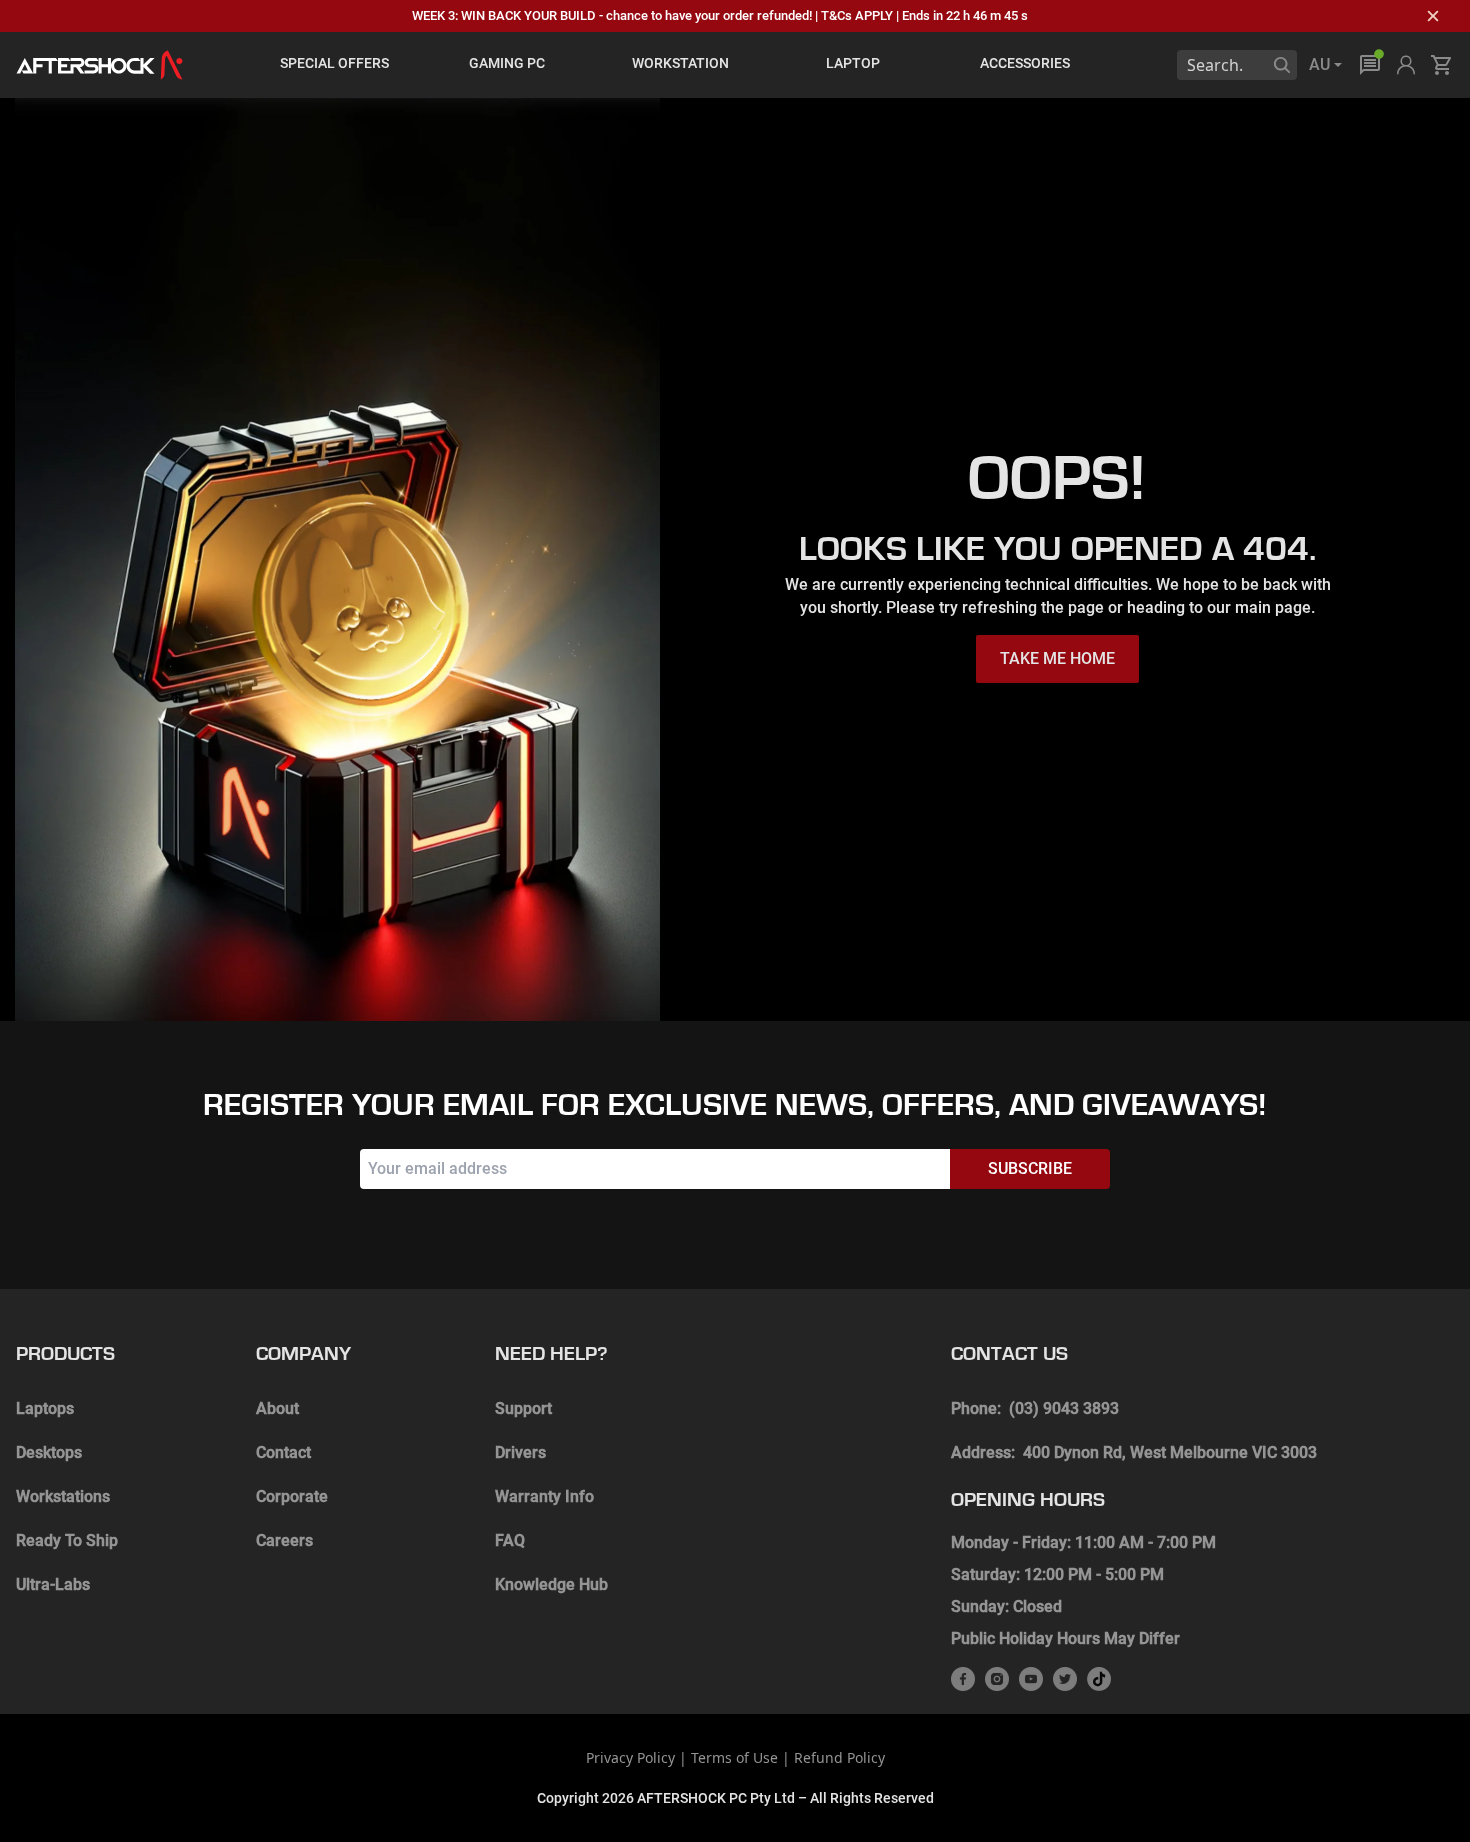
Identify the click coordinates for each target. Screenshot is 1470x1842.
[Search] (1282, 65)
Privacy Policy (630, 1757)
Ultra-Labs (53, 1584)
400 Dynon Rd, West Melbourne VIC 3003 (1170, 1452)
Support (523, 1408)
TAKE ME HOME (1057, 658)
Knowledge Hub (551, 1584)
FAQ (510, 1540)
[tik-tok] (1099, 1679)
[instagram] (997, 1679)
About (277, 1408)
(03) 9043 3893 (1064, 1408)
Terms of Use (734, 1757)
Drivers (520, 1452)
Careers (284, 1540)
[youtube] (1031, 1679)
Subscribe (1030, 1168)
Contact (283, 1452)
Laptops (45, 1408)
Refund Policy (839, 1757)
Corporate (292, 1496)
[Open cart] (1442, 65)
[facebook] (963, 1679)
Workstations (63, 1496)
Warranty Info (544, 1496)
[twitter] (1065, 1679)
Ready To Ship (67, 1540)
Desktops (49, 1452)
